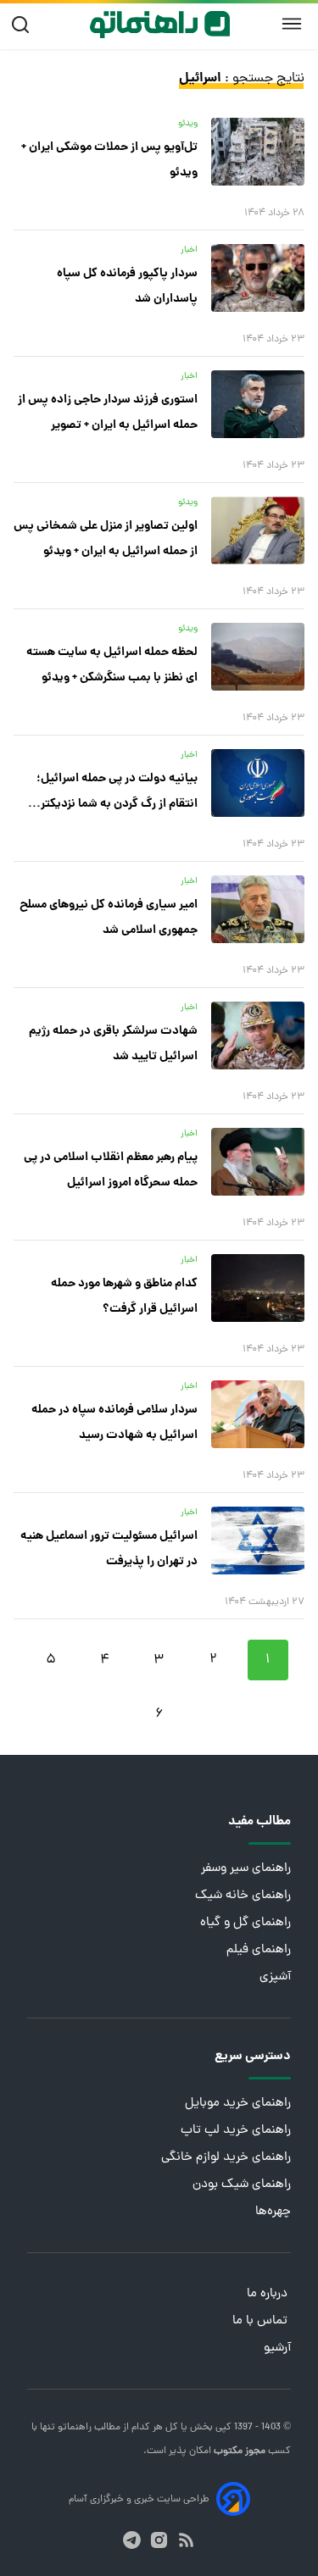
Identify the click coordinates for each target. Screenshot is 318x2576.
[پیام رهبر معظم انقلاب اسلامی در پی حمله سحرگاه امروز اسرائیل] (258, 1162)
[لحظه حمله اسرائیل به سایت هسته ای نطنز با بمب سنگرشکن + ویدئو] (258, 657)
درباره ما (269, 2294)
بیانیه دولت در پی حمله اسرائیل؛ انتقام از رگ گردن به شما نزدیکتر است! (117, 793)
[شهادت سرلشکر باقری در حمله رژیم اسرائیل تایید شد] (258, 1035)
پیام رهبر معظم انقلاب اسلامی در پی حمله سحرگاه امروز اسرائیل (111, 1170)
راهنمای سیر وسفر (246, 1869)
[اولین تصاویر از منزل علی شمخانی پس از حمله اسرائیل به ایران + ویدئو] (258, 530)
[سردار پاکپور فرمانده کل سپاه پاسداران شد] (258, 278)
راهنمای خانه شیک (243, 1896)
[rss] (186, 2540)
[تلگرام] (132, 2540)
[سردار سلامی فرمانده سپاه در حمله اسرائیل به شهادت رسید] (258, 1414)
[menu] (292, 25)
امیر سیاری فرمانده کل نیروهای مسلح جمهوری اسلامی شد (109, 918)
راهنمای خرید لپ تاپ (236, 2131)
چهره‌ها (273, 2212)
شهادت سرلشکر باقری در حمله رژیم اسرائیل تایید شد (113, 1044)
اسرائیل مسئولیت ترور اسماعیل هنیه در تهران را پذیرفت (109, 1549)
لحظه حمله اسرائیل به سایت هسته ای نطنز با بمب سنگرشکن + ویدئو (112, 665)
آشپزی (275, 1977)
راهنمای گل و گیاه (245, 1923)
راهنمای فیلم (259, 1950)
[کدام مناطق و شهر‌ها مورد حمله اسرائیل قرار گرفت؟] (258, 1288)
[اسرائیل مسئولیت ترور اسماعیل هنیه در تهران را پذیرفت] (258, 1541)
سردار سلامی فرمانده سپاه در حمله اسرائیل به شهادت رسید (114, 1423)
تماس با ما (262, 2321)
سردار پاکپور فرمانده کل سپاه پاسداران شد (127, 286)
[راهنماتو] (160, 25)
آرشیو (277, 2348)
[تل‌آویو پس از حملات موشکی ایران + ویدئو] (258, 152)
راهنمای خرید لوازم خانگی (226, 2158)
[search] (24, 25)
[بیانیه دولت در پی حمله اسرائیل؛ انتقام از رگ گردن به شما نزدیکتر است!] (258, 783)
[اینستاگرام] (159, 2540)
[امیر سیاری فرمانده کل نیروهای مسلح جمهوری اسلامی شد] (258, 909)
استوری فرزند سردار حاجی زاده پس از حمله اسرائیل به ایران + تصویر (108, 413)
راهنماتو (73, 2428)
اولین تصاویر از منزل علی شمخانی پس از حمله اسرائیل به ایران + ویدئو (106, 539)
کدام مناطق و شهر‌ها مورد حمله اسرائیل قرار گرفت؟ (124, 1296)
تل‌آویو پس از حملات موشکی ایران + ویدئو (109, 160)
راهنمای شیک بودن (242, 2185)
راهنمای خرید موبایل (238, 2104)
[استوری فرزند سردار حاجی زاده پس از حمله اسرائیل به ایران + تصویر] (258, 404)
